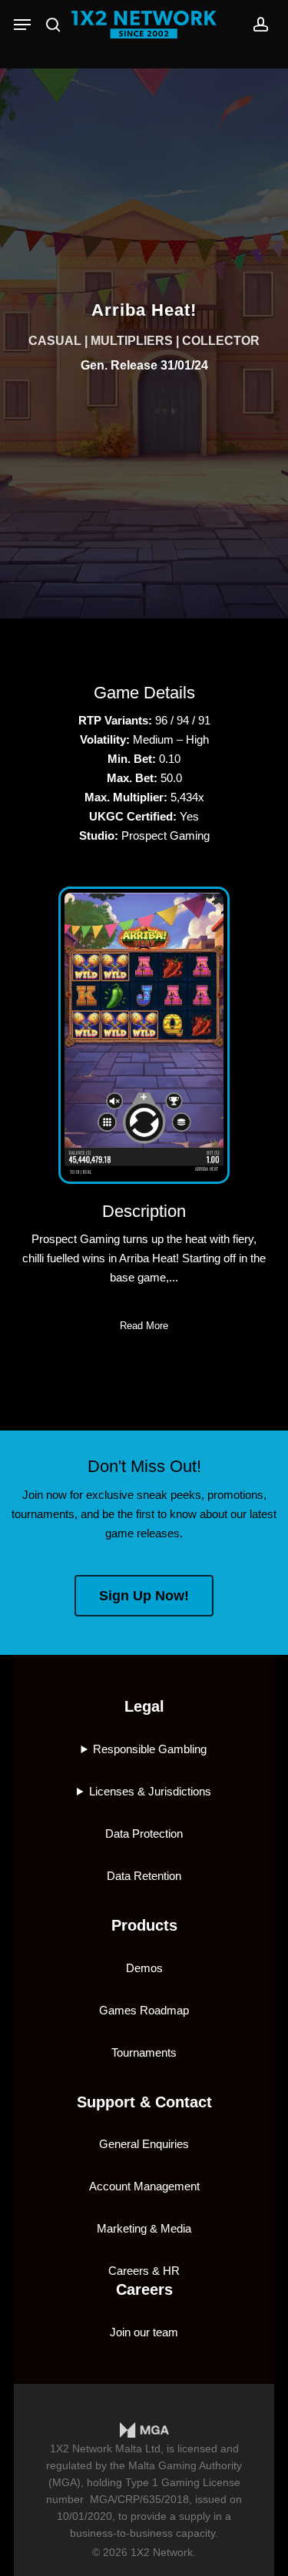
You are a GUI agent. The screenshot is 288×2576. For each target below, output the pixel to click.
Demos (144, 1968)
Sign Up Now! (144, 1596)
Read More (144, 1326)
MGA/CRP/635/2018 (139, 2499)
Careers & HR (144, 2271)
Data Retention (144, 1876)
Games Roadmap (144, 2010)
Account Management (144, 2186)
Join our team (144, 2332)
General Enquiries (144, 2144)
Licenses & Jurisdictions (150, 1791)
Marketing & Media (144, 2228)
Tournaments (144, 2052)
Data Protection (144, 1833)
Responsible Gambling (150, 1749)
